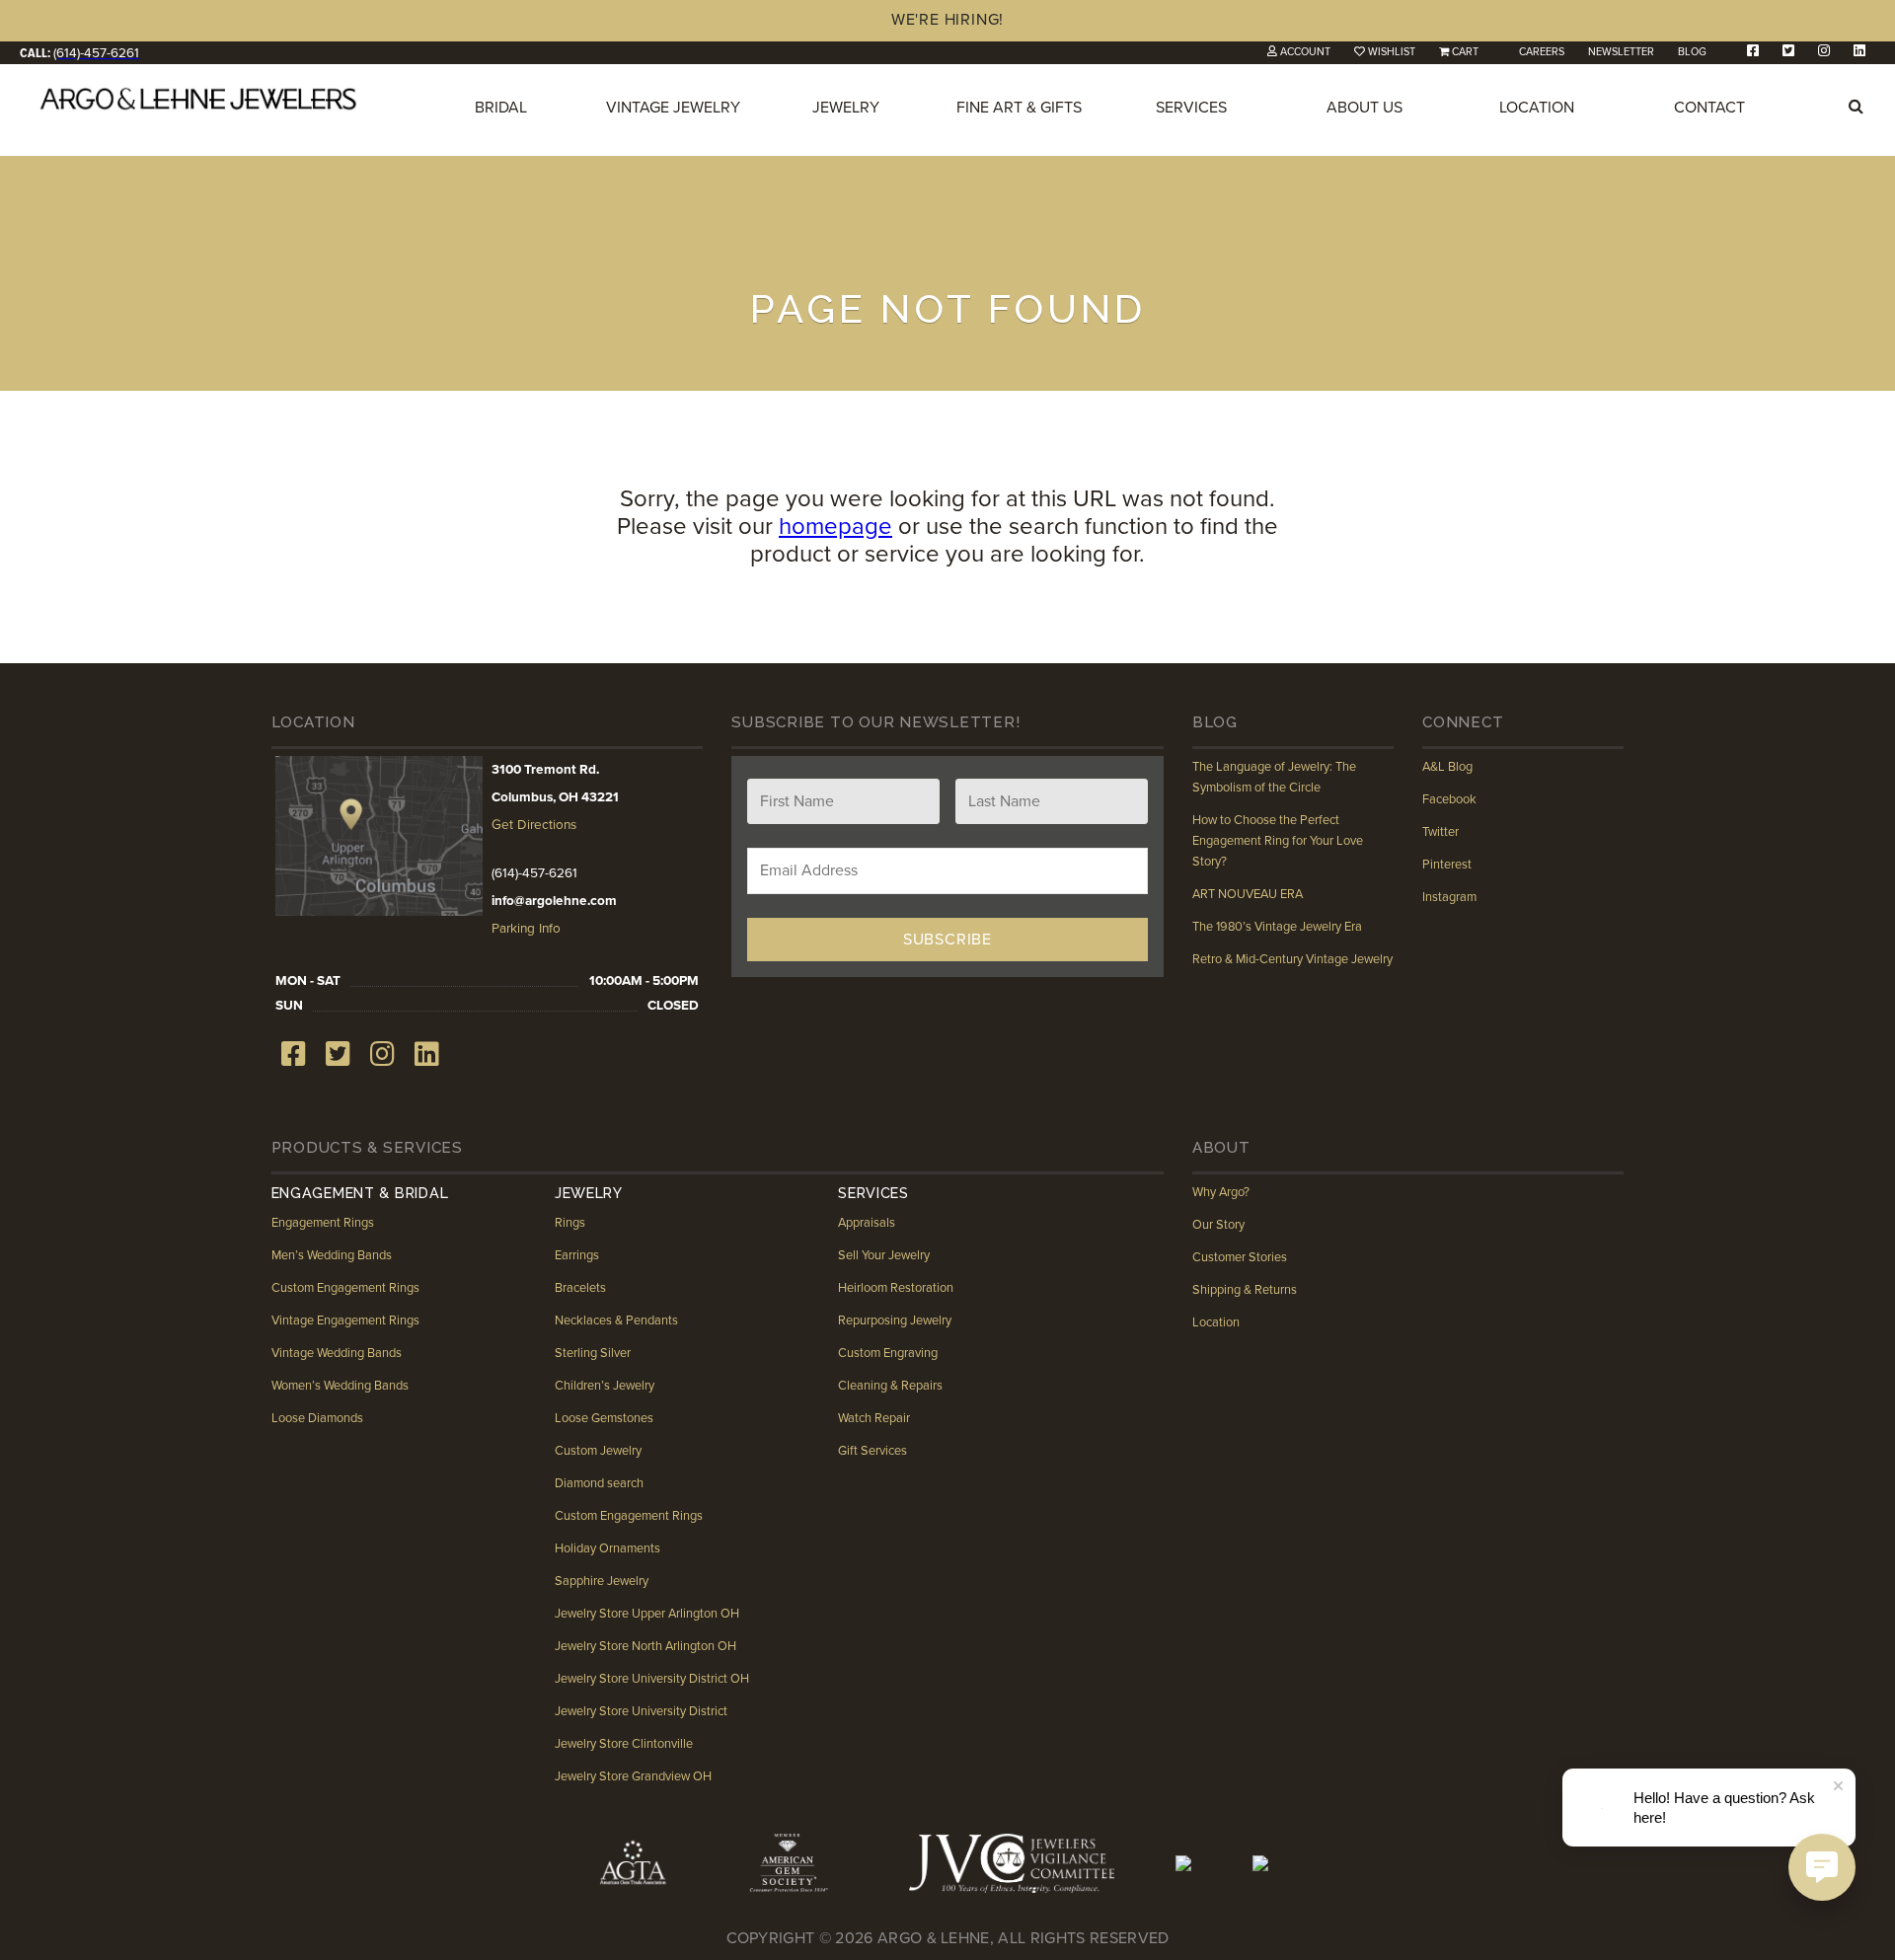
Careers (1542, 52)
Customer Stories (1240, 1257)
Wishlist (1392, 52)
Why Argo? (1221, 1192)
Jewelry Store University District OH (652, 1679)
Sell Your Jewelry (884, 1255)
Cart (1465, 52)
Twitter (1440, 832)
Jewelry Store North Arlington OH (645, 1646)
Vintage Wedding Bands (337, 1353)
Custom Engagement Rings (345, 1288)
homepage (835, 527)
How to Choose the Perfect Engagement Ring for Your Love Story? (1278, 841)
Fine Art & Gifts (1019, 108)
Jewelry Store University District (641, 1711)
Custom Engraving (888, 1353)
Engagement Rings (323, 1223)
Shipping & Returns (1245, 1290)
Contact (1709, 108)
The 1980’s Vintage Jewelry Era (1277, 927)
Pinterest (1447, 865)
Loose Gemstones (604, 1418)
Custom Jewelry (598, 1451)
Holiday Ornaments (607, 1548)
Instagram (1449, 897)
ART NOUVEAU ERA (1248, 894)
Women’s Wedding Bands (340, 1386)
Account (1305, 52)
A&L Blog (1447, 767)
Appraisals (867, 1223)
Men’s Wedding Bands (332, 1255)
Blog (1692, 52)
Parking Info (526, 929)
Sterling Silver (593, 1353)
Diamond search (599, 1483)
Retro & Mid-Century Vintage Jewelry (1292, 959)
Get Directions (534, 825)
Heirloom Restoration (896, 1288)
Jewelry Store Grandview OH (633, 1776)
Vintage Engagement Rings (345, 1320)
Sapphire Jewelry (602, 1581)
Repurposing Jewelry (895, 1320)
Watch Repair (874, 1418)
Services (1191, 108)
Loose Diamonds (317, 1418)
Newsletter (1621, 52)
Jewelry (846, 108)
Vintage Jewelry (673, 108)
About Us (1364, 108)
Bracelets (580, 1288)
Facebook (1449, 799)
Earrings (577, 1255)
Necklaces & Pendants (616, 1320)
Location (1537, 108)
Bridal (501, 108)
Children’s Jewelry (605, 1386)
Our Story (1218, 1225)
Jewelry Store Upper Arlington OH (647, 1614)
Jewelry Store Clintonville (624, 1744)
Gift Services (872, 1451)
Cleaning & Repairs (890, 1386)
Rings (570, 1223)
